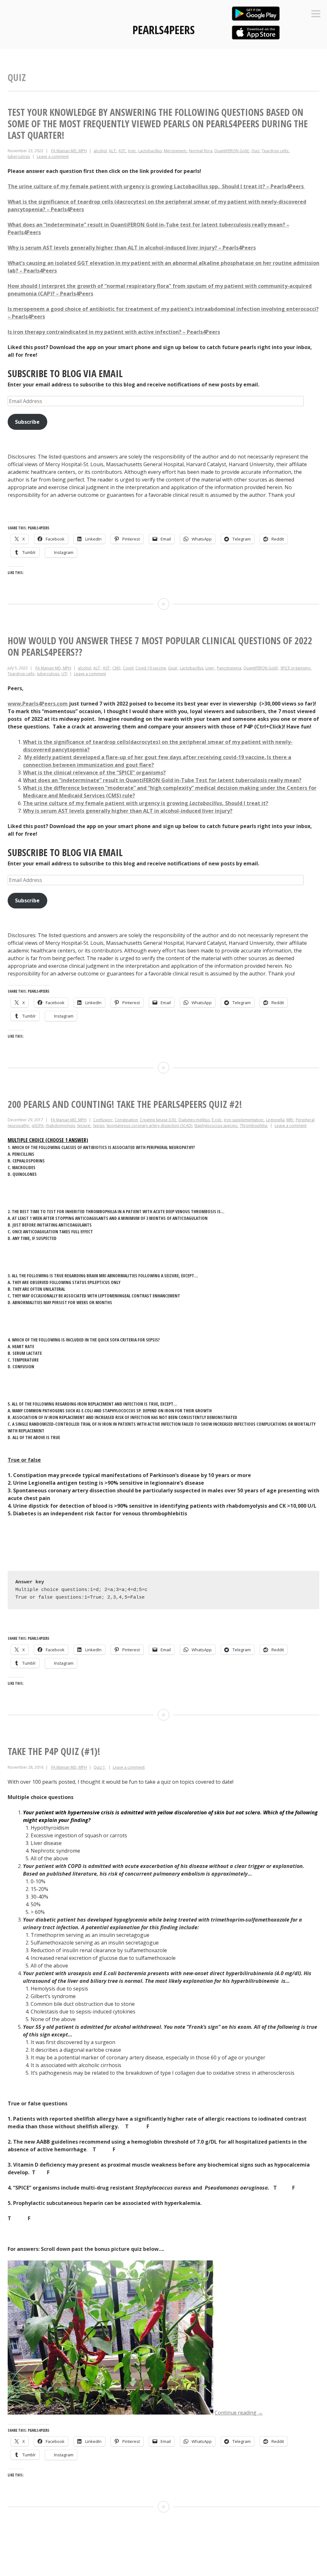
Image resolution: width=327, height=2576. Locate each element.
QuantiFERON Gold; (232, 151)
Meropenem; (175, 151)
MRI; (290, 1120)
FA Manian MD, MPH (69, 151)
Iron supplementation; (244, 1120)
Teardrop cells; (275, 151)
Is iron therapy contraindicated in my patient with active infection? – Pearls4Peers (114, 332)
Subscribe (27, 422)
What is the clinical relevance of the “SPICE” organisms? (94, 773)
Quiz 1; (100, 1767)
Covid (128, 668)
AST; (122, 151)
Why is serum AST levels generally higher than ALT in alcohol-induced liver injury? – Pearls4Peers (132, 248)
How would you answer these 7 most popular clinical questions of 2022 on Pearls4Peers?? (160, 646)
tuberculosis (19, 157)
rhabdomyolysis (60, 1126)
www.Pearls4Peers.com (38, 704)
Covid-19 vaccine (151, 668)
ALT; (113, 151)
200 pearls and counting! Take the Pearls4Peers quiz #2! (125, 1104)
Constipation (126, 1120)
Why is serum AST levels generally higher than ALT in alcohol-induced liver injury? (128, 811)
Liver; (210, 668)
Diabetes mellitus (194, 1120)
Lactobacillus (150, 151)
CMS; (117, 668)
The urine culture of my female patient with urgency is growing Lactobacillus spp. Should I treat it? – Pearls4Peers (156, 186)
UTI (64, 674)
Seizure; (84, 1126)
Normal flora (201, 151)
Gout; (173, 668)
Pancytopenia (229, 668)
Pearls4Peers (164, 30)
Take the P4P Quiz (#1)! (54, 1751)
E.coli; (217, 1120)
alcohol (100, 151)
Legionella (275, 1120)
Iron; (132, 151)
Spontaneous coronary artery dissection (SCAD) (149, 1126)
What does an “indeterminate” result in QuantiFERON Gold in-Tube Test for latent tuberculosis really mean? (162, 780)
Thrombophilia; (254, 1126)
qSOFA (38, 1126)
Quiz (255, 151)
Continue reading (239, 2413)
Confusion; (103, 1120)
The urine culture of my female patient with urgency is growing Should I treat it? (146, 803)
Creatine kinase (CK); (158, 1120)
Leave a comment (53, 157)
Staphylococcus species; (216, 1126)
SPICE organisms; (296, 668)
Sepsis (99, 1126)
